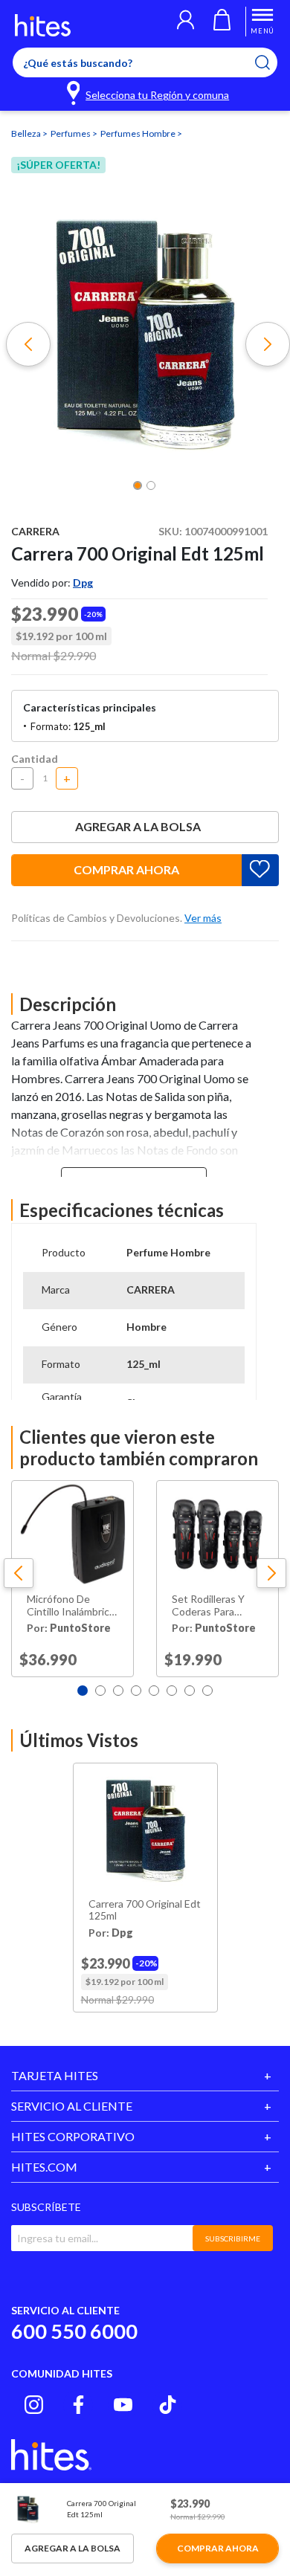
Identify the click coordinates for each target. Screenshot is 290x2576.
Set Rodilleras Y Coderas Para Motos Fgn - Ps (208, 1606)
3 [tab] (118, 1691)
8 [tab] (207, 1691)
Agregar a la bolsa (138, 826)
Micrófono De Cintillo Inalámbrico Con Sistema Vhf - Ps (71, 1606)
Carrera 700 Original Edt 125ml (145, 1910)
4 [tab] (136, 1691)
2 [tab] (100, 1691)
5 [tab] (154, 1691)
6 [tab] (172, 1691)
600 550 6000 (74, 2331)
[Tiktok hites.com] (168, 2405)
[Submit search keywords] (272, 62)
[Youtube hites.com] (123, 2405)
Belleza (27, 133)
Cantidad (35, 759)
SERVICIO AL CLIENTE (72, 2106)
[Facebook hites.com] (78, 2405)
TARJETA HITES (55, 2075)
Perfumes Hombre (139, 133)
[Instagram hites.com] (34, 2405)
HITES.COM (44, 2167)
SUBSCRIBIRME (233, 2238)
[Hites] (43, 25)
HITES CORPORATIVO (73, 2136)
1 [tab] (83, 1691)
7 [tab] (190, 1691)
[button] (186, 22)
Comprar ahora (126, 869)
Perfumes (71, 133)
